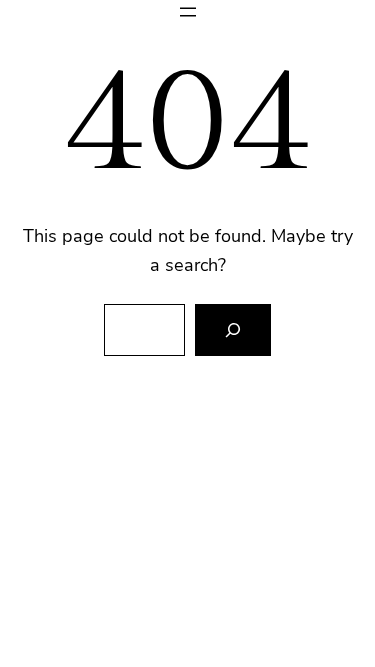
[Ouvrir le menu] (188, 12)
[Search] (233, 330)
